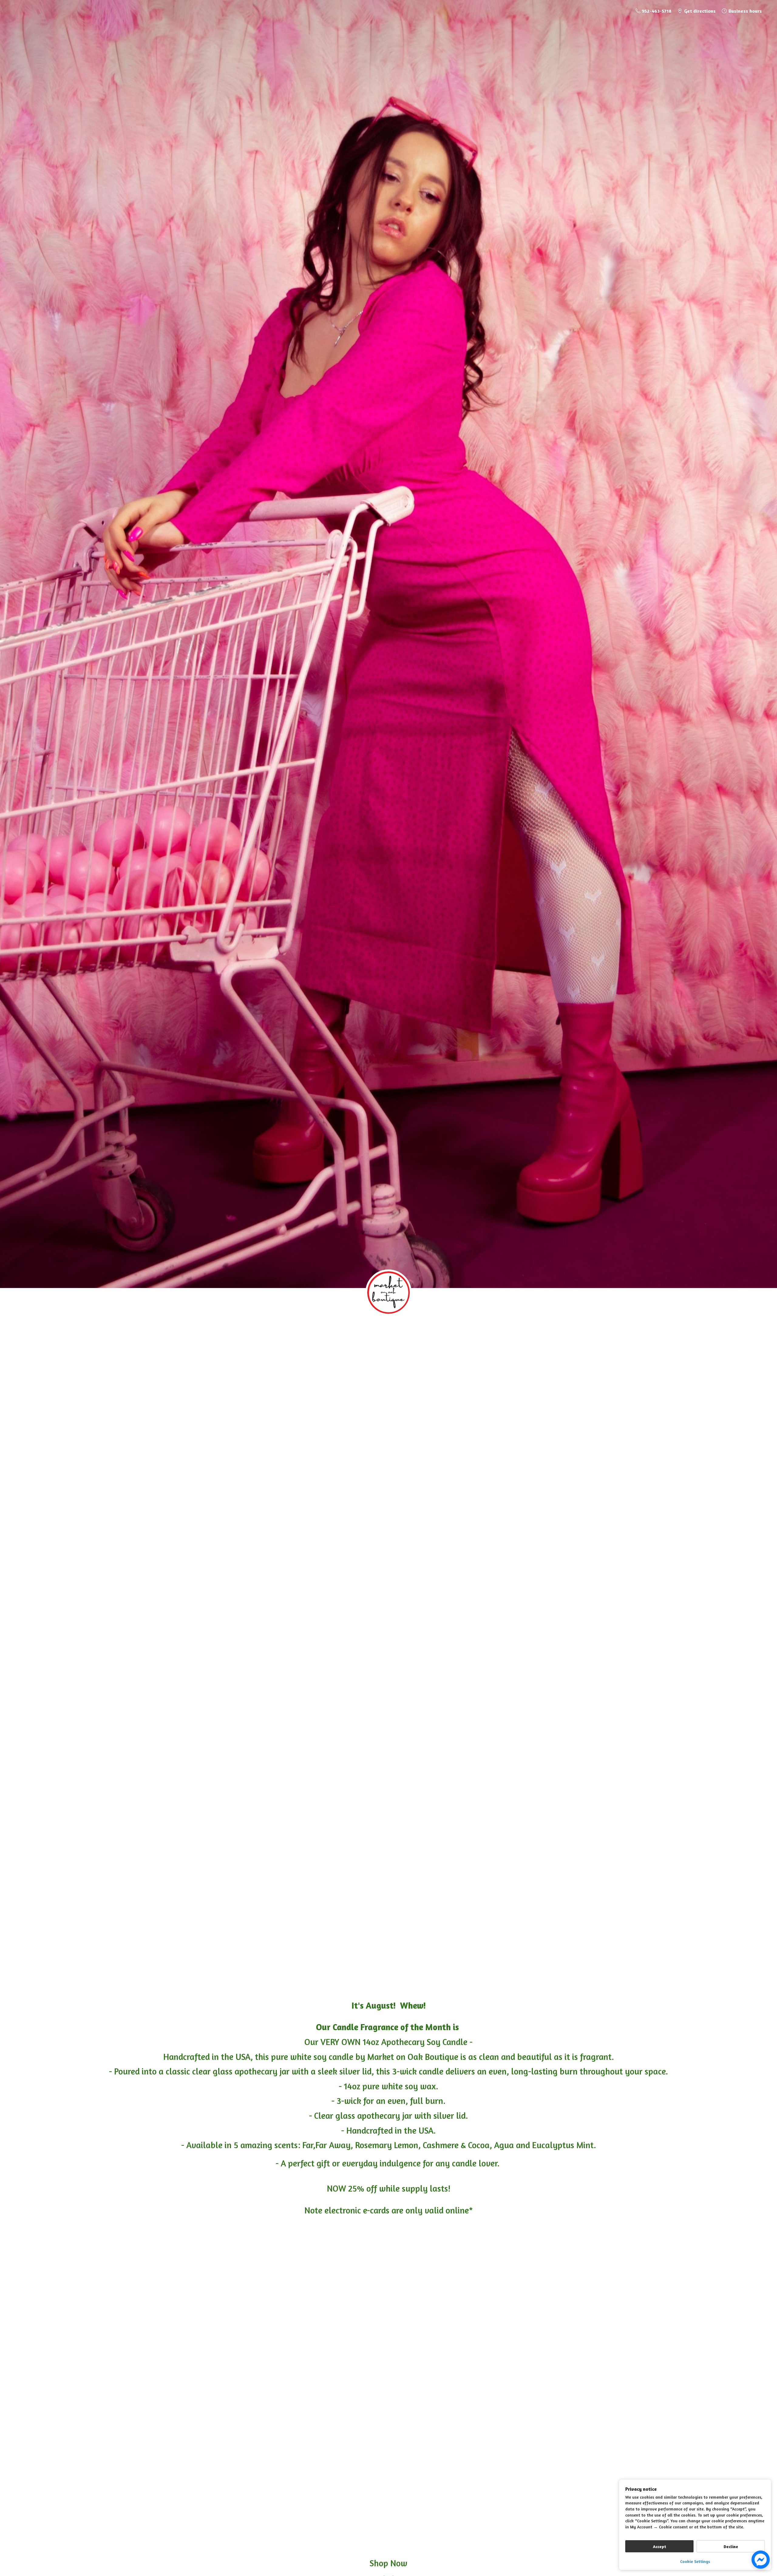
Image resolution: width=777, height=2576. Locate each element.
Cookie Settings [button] (695, 2561)
